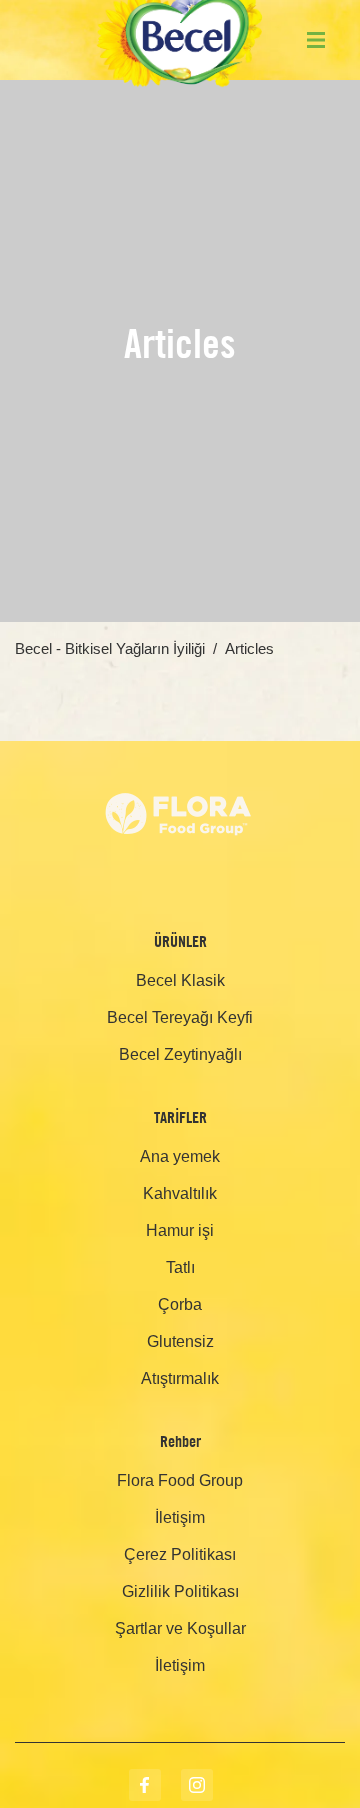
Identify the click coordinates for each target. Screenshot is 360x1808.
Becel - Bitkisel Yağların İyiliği (110, 648)
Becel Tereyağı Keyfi (180, 1017)
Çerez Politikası (180, 1554)
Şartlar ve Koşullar (180, 1628)
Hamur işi (180, 1230)
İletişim (180, 1517)
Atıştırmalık (180, 1378)
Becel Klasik (180, 980)
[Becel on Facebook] (145, 1785)
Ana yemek (180, 1156)
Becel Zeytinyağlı (180, 1054)
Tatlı (180, 1267)
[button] (316, 40)
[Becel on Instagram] (197, 1785)
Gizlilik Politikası (180, 1591)
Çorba (180, 1304)
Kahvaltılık (180, 1193)
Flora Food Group (180, 1480)
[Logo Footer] (180, 754)
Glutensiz (180, 1341)
